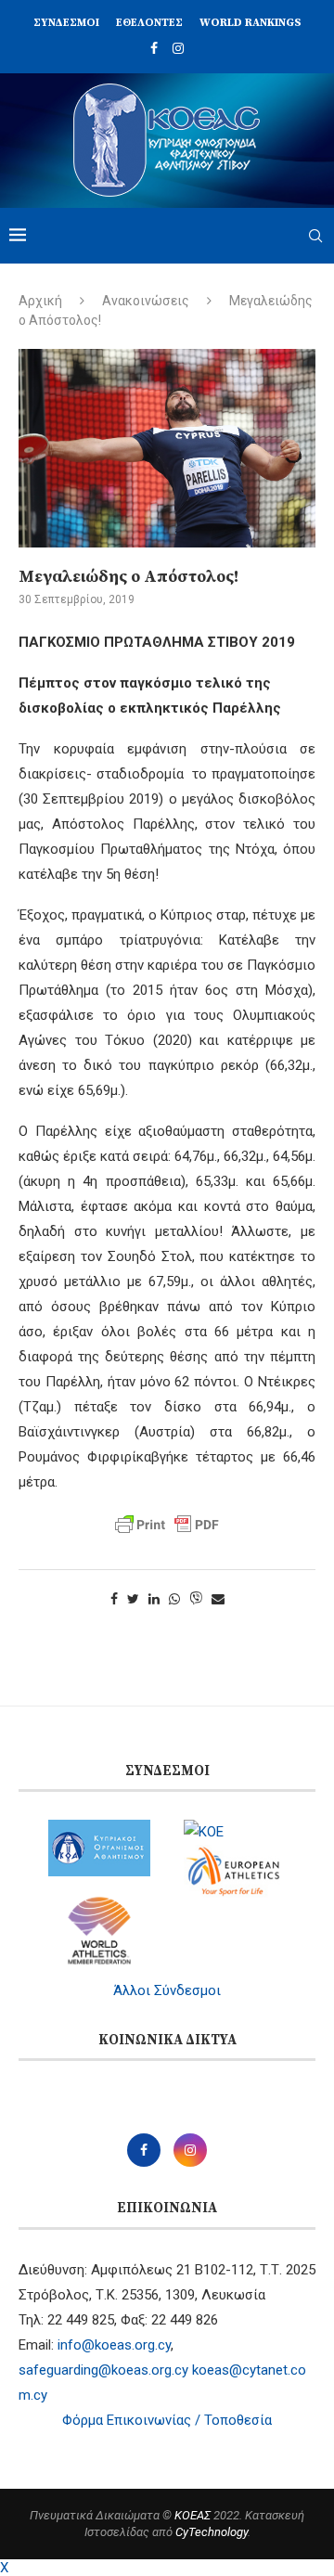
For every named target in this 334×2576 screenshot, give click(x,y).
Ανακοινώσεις (146, 301)
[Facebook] (154, 48)
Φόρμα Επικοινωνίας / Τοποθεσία (167, 2420)
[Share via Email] (218, 1599)
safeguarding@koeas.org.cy (103, 2370)
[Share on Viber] (196, 1599)
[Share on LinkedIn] (154, 1599)
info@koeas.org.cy (114, 2345)
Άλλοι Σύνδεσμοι (167, 1990)
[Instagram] (178, 48)
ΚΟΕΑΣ (193, 2515)
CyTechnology (212, 2532)
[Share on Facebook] (114, 1599)
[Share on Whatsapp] (174, 1599)
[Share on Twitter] (133, 1599)
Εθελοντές (149, 23)
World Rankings (250, 23)
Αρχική (40, 301)
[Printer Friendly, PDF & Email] (167, 1525)
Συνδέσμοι (66, 23)
